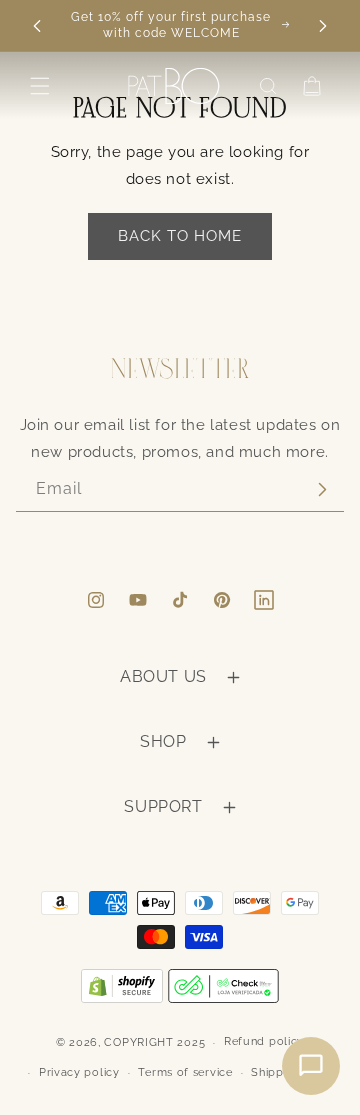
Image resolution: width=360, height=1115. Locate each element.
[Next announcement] (323, 26)
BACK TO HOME (180, 236)
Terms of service (185, 1072)
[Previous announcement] (37, 26)
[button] (40, 86)
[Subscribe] (322, 489)
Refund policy (264, 1041)
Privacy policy (79, 1072)
